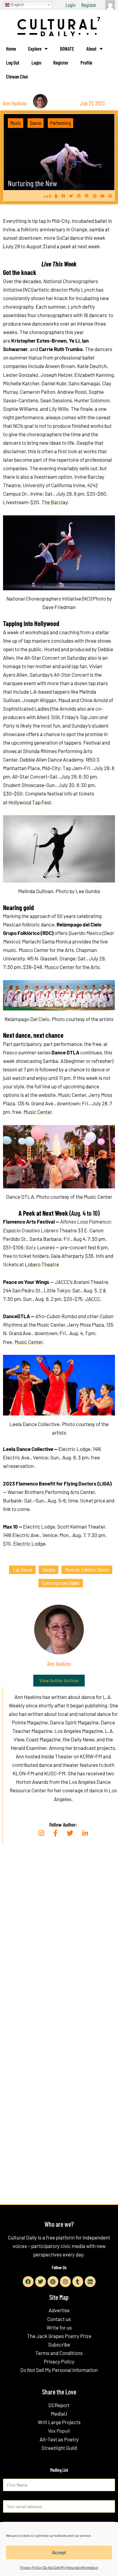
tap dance (22, 1569)
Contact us (59, 2319)
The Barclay (54, 502)
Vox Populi (59, 2431)
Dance (36, 123)
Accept (59, 2552)
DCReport (59, 2405)
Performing (61, 123)
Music (16, 123)
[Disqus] (59, 1942)
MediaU (59, 2414)
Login (70, 5)
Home (11, 49)
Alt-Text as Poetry (59, 2439)
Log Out (13, 62)
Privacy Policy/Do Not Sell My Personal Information (59, 2567)
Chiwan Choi (17, 76)
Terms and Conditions (59, 2353)
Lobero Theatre (42, 1264)
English (17, 4)
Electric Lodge (29, 1543)
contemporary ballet (61, 1583)
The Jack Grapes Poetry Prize (59, 2336)
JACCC (93, 1299)
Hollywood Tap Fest (30, 802)
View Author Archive (59, 1680)
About (91, 49)
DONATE (67, 49)
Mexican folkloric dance (87, 1569)
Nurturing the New (32, 183)
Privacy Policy (59, 2361)
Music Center (38, 1112)
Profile (86, 62)
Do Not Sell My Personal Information (59, 2370)
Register (89, 5)
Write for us (59, 2327)
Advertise (59, 2310)
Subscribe (59, 2344)
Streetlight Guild (59, 2448)
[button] (63, 196)
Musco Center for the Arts (72, 967)
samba (49, 1569)
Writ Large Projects (59, 2422)
